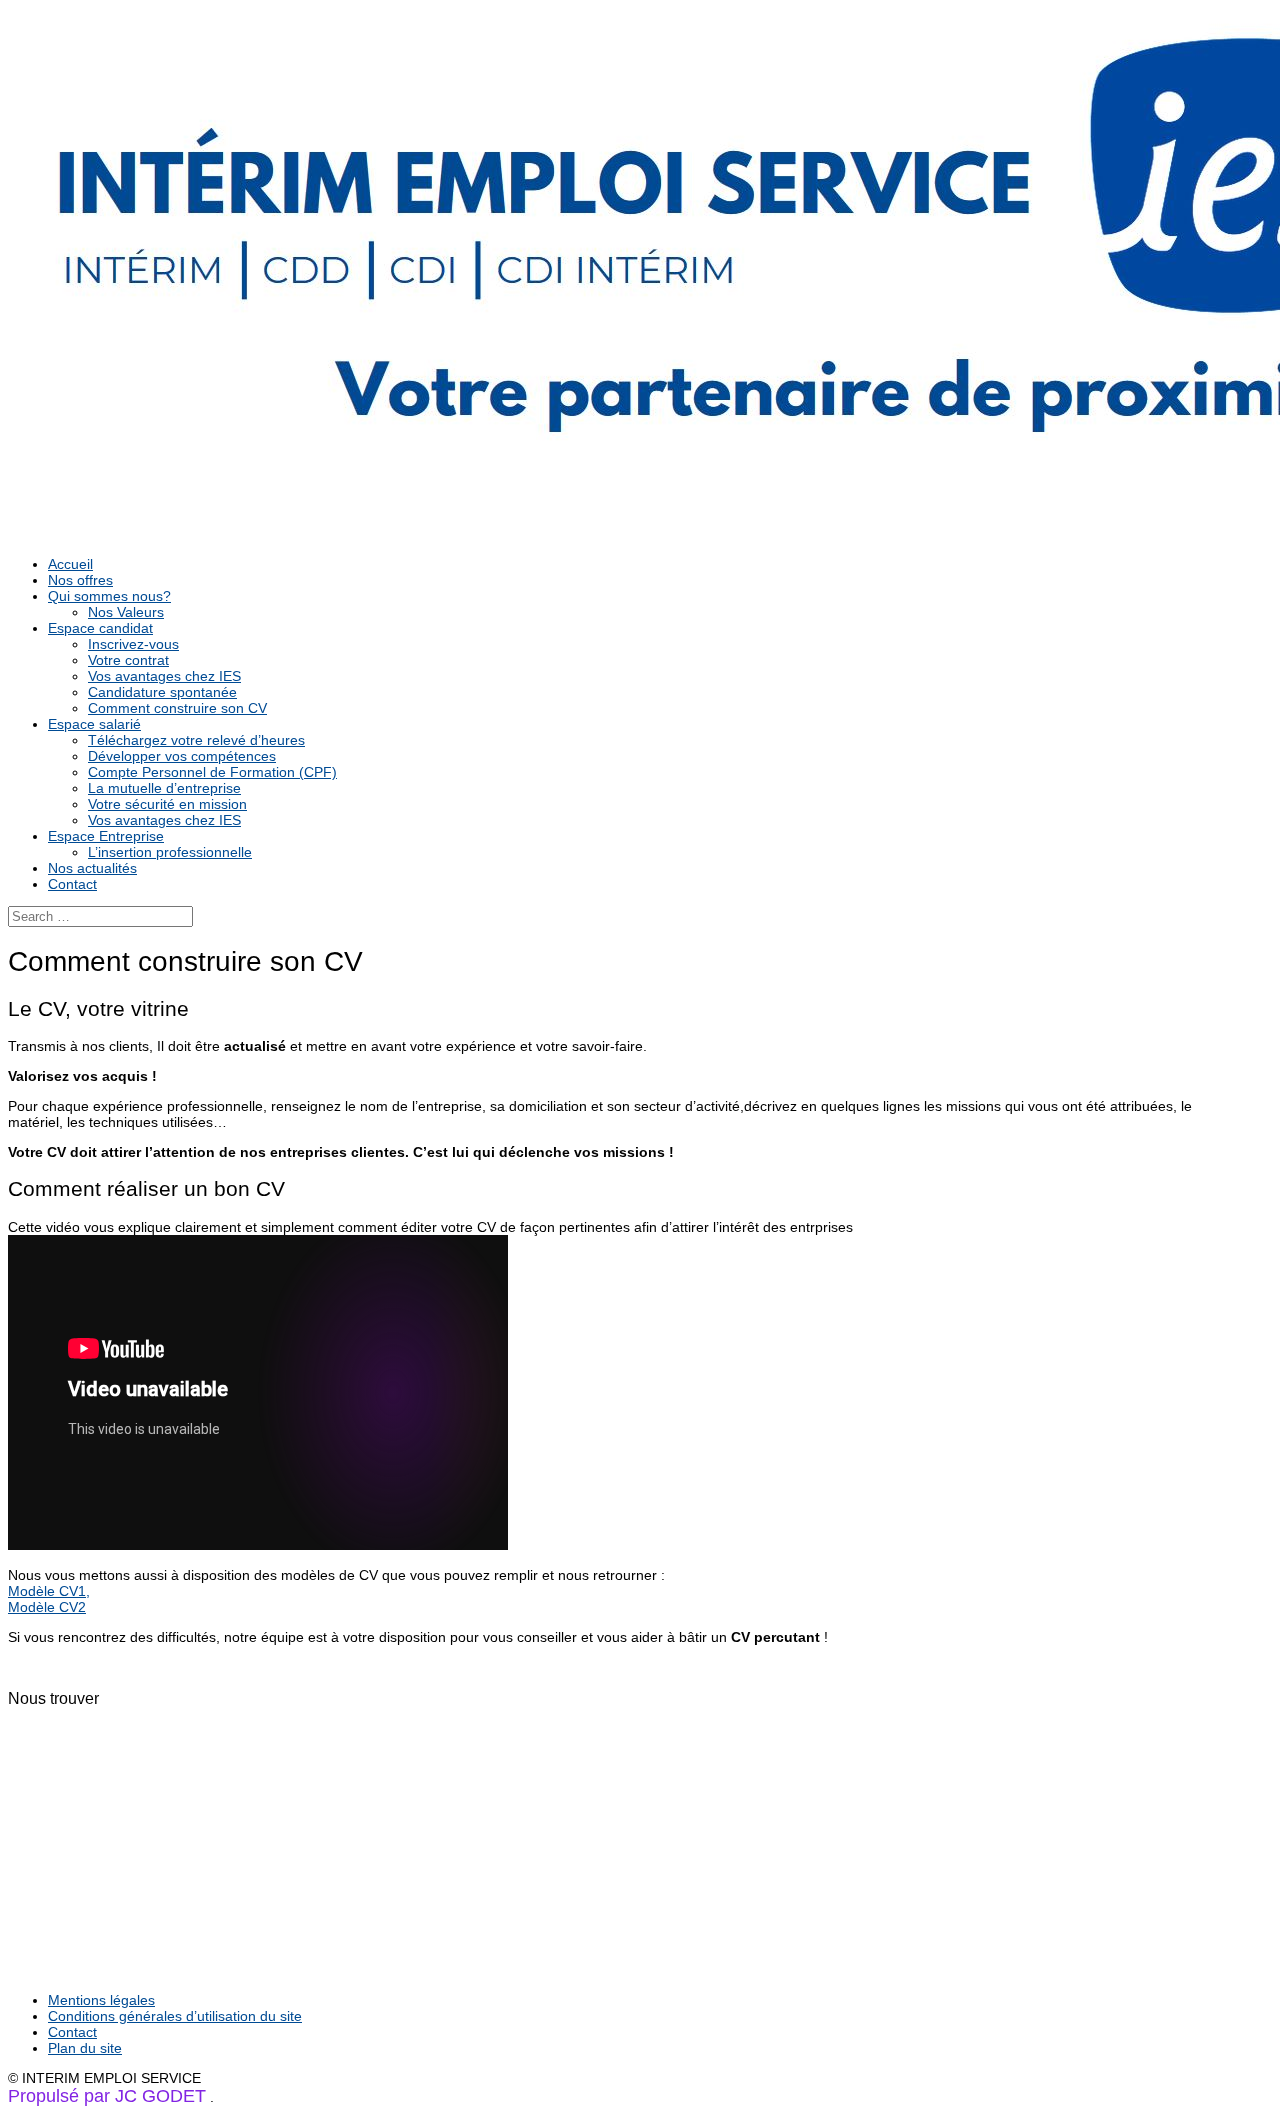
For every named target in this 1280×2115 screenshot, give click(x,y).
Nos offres (80, 580)
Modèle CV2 (47, 1607)
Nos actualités (92, 868)
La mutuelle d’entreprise (164, 788)
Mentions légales (101, 2000)
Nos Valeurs (126, 612)
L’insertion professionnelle (170, 852)
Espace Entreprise (106, 836)
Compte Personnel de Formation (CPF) (212, 772)
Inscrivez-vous (133, 644)
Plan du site (85, 2048)
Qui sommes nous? (109, 596)
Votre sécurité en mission (167, 804)
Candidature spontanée (162, 692)
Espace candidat (100, 628)
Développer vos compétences (182, 756)
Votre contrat (128, 660)
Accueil (70, 564)
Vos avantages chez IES (164, 676)
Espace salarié (94, 724)
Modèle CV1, (49, 1591)
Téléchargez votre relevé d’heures (196, 740)
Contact (72, 884)
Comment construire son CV (177, 708)
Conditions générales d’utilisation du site (175, 2016)
